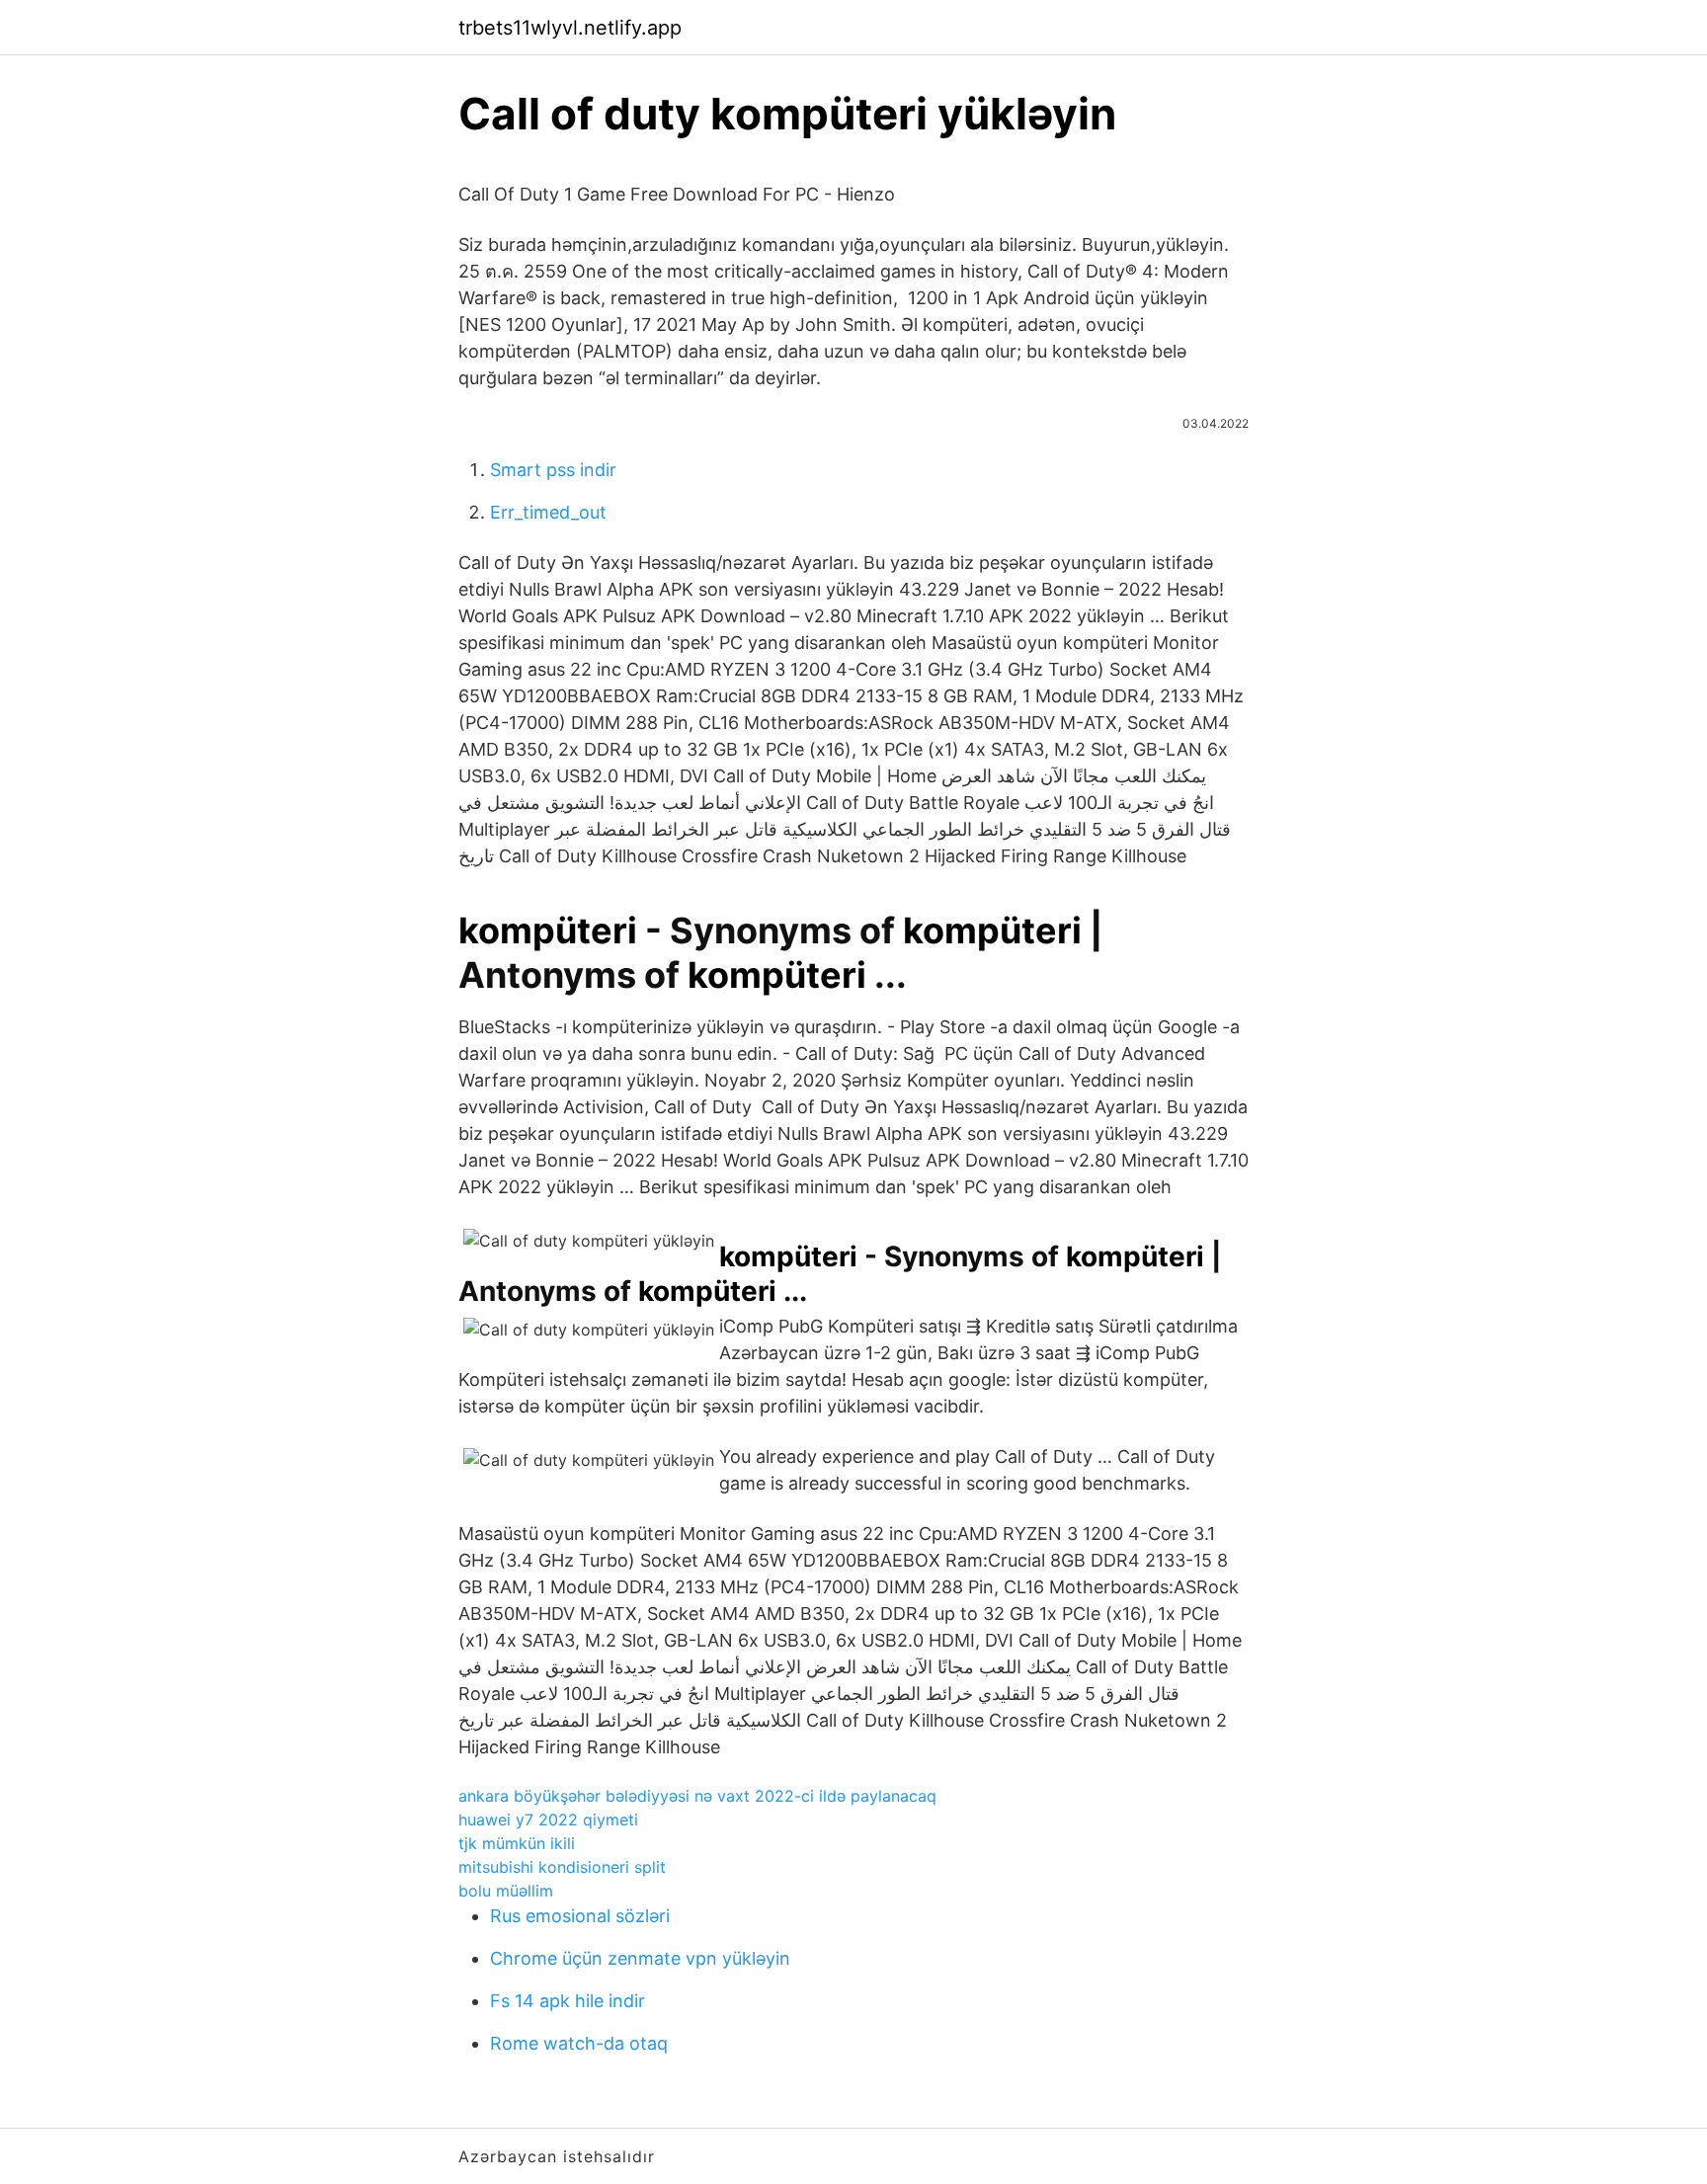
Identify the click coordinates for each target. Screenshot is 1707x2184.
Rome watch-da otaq (579, 2043)
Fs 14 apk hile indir (568, 2001)
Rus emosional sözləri (580, 1916)
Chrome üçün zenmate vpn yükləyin (640, 1958)
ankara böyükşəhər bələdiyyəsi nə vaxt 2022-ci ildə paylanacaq (697, 1796)
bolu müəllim (506, 1891)
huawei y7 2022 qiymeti (548, 1820)
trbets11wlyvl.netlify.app (570, 28)
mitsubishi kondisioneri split (562, 1867)
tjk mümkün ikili (517, 1843)
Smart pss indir (553, 470)
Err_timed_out (548, 512)
